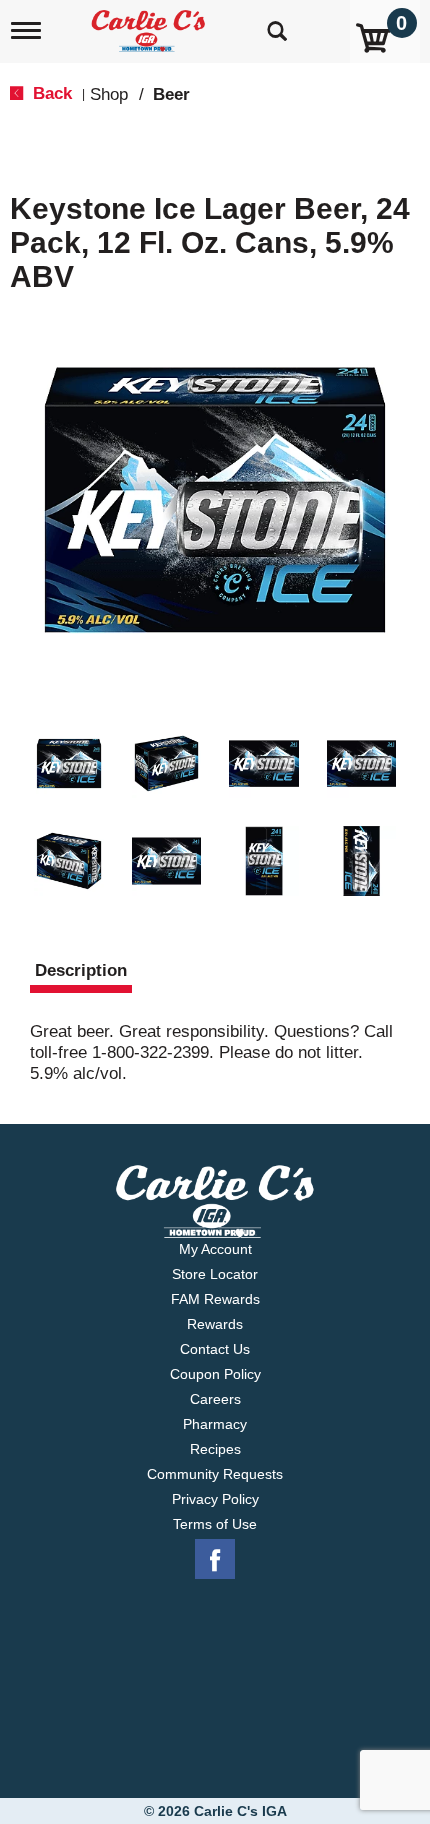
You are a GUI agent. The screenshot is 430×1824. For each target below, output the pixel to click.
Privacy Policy (215, 1499)
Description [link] (81, 970)
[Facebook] (215, 1560)
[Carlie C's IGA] (150, 24)
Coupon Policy (215, 1374)
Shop (109, 94)
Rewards (215, 1324)
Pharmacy (215, 1424)
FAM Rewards (215, 1299)
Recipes (215, 1449)
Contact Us (215, 1349)
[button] (69, 764)
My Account (215, 1249)
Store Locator (215, 1274)
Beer (171, 94)
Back (50, 93)
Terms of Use (215, 1524)
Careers (215, 1399)
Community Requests (215, 1474)
